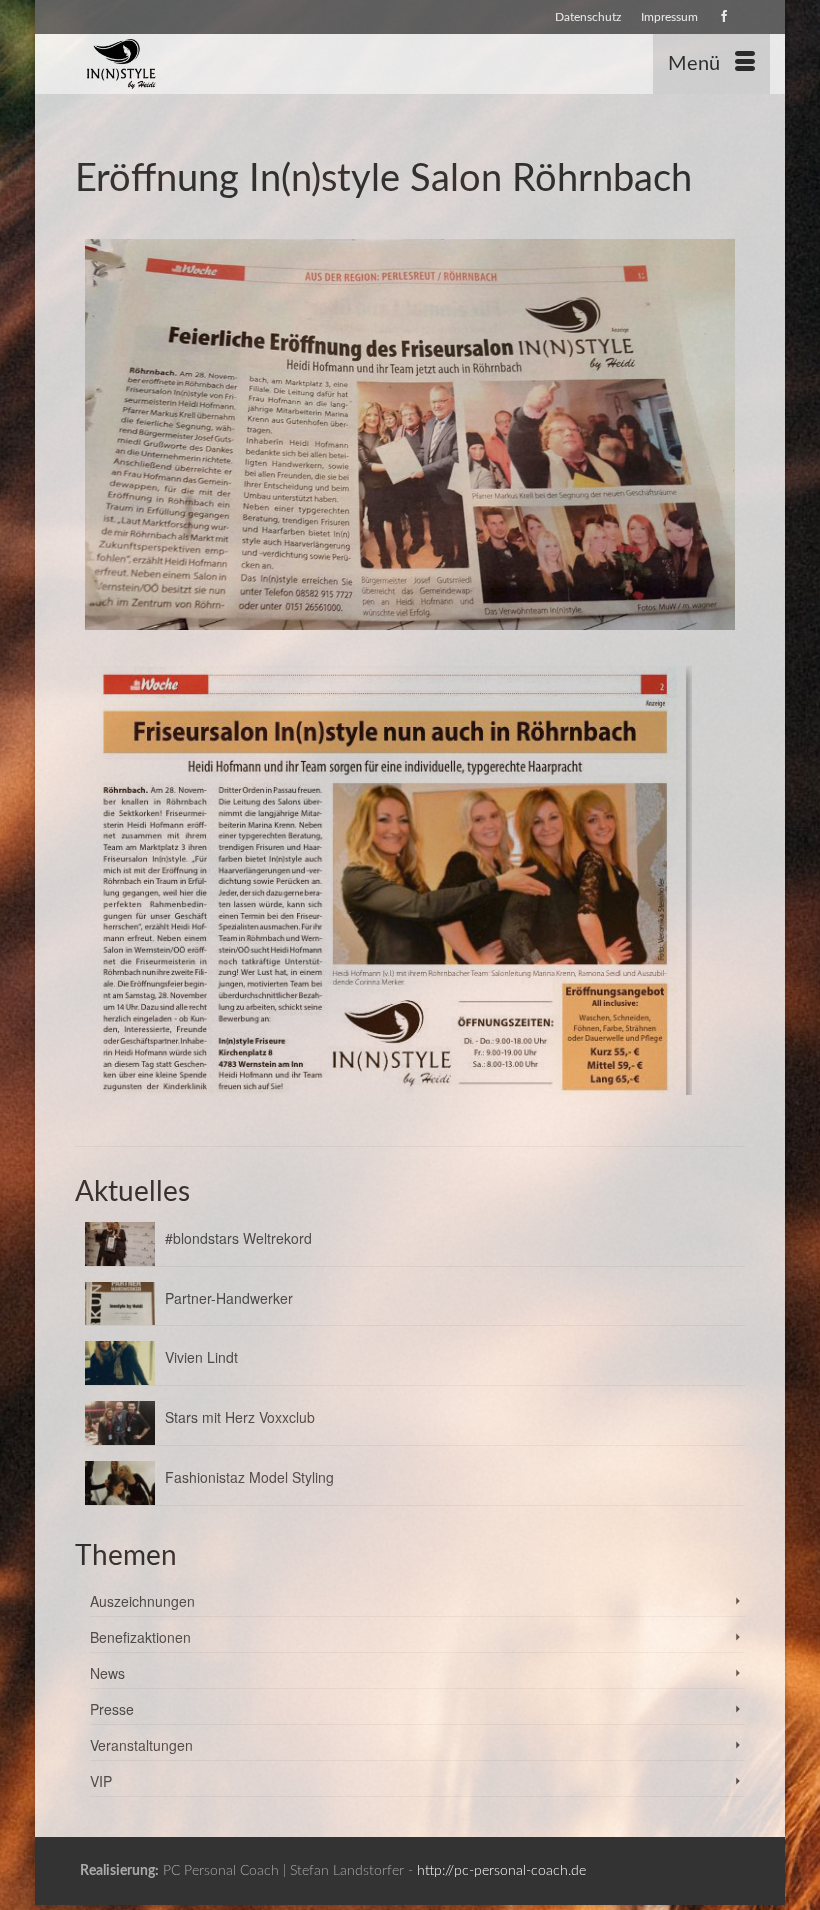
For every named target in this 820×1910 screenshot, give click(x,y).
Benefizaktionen (140, 1637)
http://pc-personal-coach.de (501, 1871)
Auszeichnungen (142, 1601)
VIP (101, 1781)
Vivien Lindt (201, 1357)
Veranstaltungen (141, 1745)
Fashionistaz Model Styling (249, 1477)
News (107, 1673)
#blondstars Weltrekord (238, 1238)
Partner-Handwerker (229, 1298)
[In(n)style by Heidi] (316, 64)
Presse (112, 1709)
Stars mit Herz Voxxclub (240, 1417)
